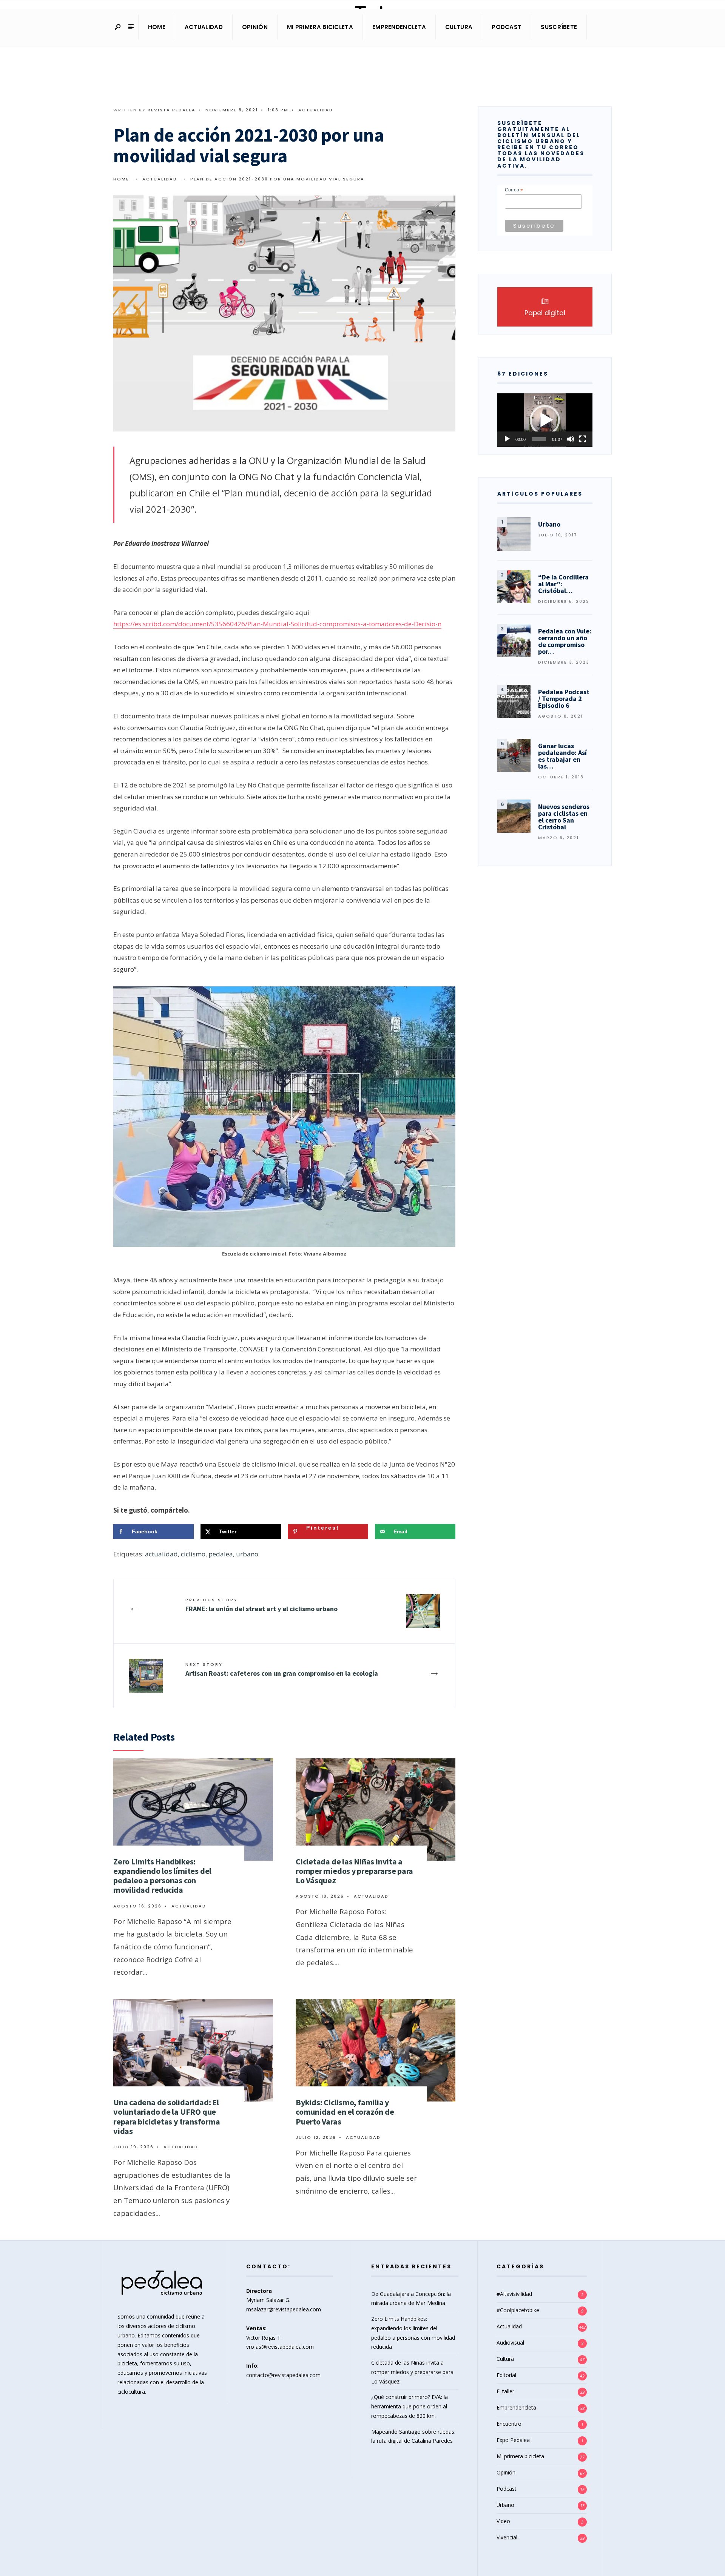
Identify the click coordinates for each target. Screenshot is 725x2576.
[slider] (539, 439)
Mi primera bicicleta (320, 27)
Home (157, 27)
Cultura (459, 27)
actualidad (161, 1554)
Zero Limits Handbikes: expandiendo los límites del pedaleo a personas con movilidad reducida (162, 1876)
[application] (545, 420)
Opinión (255, 27)
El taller (505, 2391)
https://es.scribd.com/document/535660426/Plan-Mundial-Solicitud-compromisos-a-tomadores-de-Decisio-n (277, 624)
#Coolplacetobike (518, 2310)
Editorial (506, 2375)
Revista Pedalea (172, 110)
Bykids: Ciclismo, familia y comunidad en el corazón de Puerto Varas (345, 2112)
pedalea (221, 1554)
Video (503, 2521)
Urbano (505, 2505)
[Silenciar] (571, 439)
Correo (514, 190)
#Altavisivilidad (514, 2294)
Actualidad (204, 27)
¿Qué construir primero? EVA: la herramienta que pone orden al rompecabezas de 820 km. (410, 2406)
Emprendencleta (399, 27)
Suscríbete (559, 27)
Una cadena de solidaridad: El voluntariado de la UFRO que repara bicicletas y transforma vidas (167, 2117)
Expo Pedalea (513, 2440)
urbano (247, 1554)
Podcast (507, 27)
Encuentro (509, 2424)
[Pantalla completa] (583, 439)
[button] (545, 420)
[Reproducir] (507, 439)
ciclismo (193, 1554)
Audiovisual (510, 2343)
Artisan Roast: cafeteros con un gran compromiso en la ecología (282, 1669)
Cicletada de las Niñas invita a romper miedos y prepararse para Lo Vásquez (354, 1871)
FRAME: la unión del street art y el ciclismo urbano (261, 1605)
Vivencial (507, 2537)
